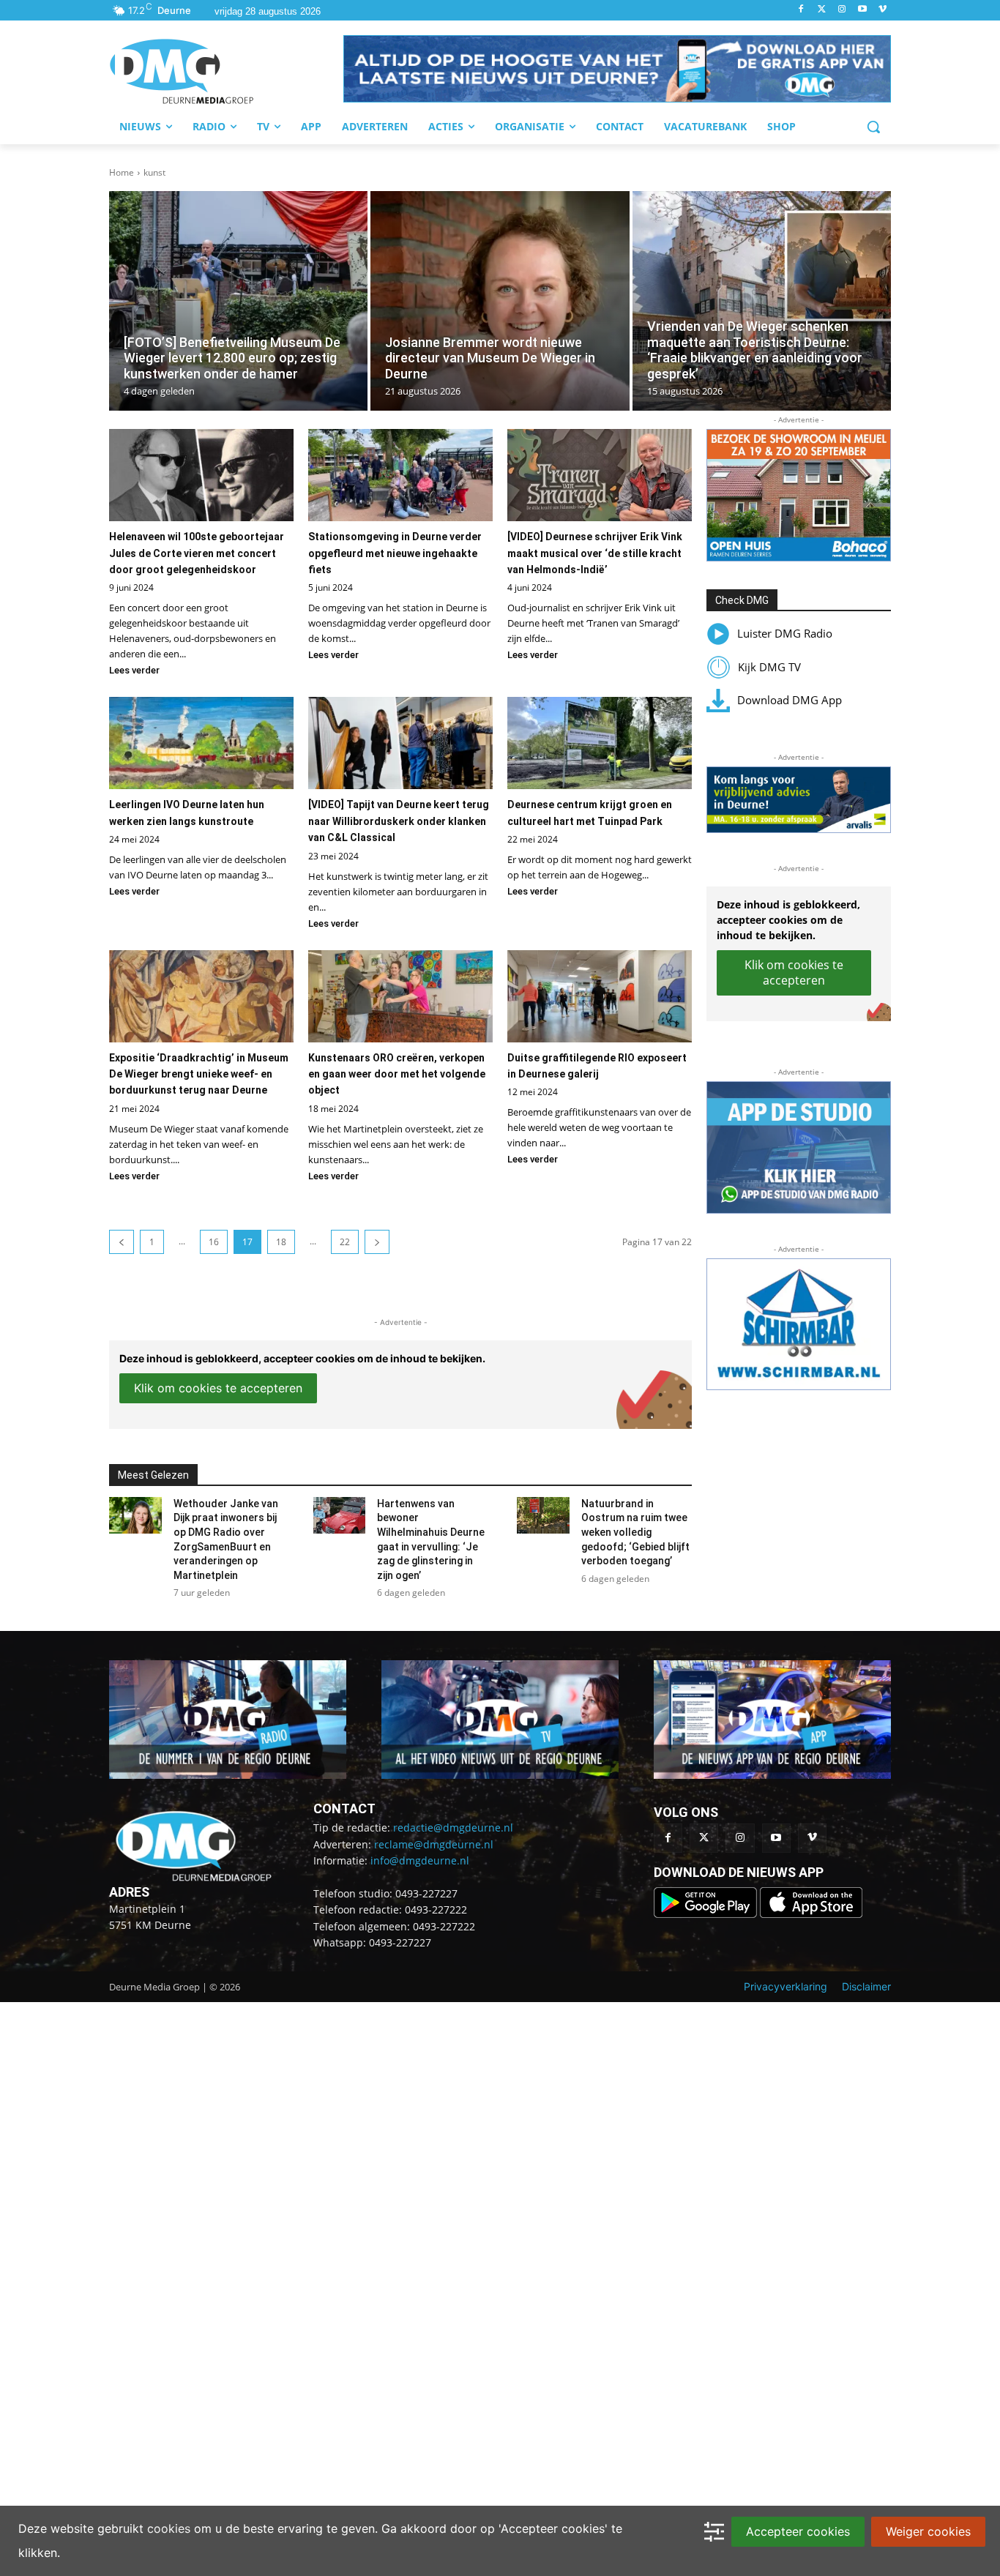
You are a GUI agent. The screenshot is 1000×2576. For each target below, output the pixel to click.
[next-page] (377, 1242)
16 (214, 1242)
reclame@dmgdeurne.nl (434, 1844)
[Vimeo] (883, 10)
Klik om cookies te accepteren (218, 1388)
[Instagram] (842, 10)
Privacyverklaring (786, 1986)
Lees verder (134, 670)
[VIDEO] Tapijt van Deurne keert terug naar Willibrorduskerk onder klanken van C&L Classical (399, 821)
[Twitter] (822, 10)
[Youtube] (862, 10)
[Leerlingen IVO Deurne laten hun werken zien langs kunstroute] (201, 743)
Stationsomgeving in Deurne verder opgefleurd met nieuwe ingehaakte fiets (395, 553)
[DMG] (226, 71)
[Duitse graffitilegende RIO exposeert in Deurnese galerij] (600, 996)
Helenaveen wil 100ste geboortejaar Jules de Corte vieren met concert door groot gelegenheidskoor (197, 553)
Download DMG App (790, 700)
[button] (617, 69)
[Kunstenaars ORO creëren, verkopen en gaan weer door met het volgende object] (400, 996)
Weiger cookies (928, 2531)
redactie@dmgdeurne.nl (453, 1828)
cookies (169, 2528)
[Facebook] (801, 10)
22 (345, 1242)
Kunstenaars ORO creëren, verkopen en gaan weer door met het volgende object (397, 1074)
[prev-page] (122, 1242)
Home (122, 172)
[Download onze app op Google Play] (707, 1914)
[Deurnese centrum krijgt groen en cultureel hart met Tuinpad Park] (600, 743)
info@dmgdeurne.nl (420, 1860)
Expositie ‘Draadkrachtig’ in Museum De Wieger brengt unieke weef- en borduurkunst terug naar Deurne (199, 1074)
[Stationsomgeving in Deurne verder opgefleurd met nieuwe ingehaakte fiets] (400, 475)
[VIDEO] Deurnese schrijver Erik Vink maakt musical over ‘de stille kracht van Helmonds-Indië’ (595, 553)
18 (281, 1242)
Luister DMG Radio (785, 633)
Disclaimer (866, 1986)
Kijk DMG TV (769, 667)
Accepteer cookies (798, 2531)
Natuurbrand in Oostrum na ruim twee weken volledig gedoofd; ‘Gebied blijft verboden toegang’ (635, 1532)
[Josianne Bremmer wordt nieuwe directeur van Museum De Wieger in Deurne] (500, 301)
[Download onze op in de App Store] (811, 1914)
